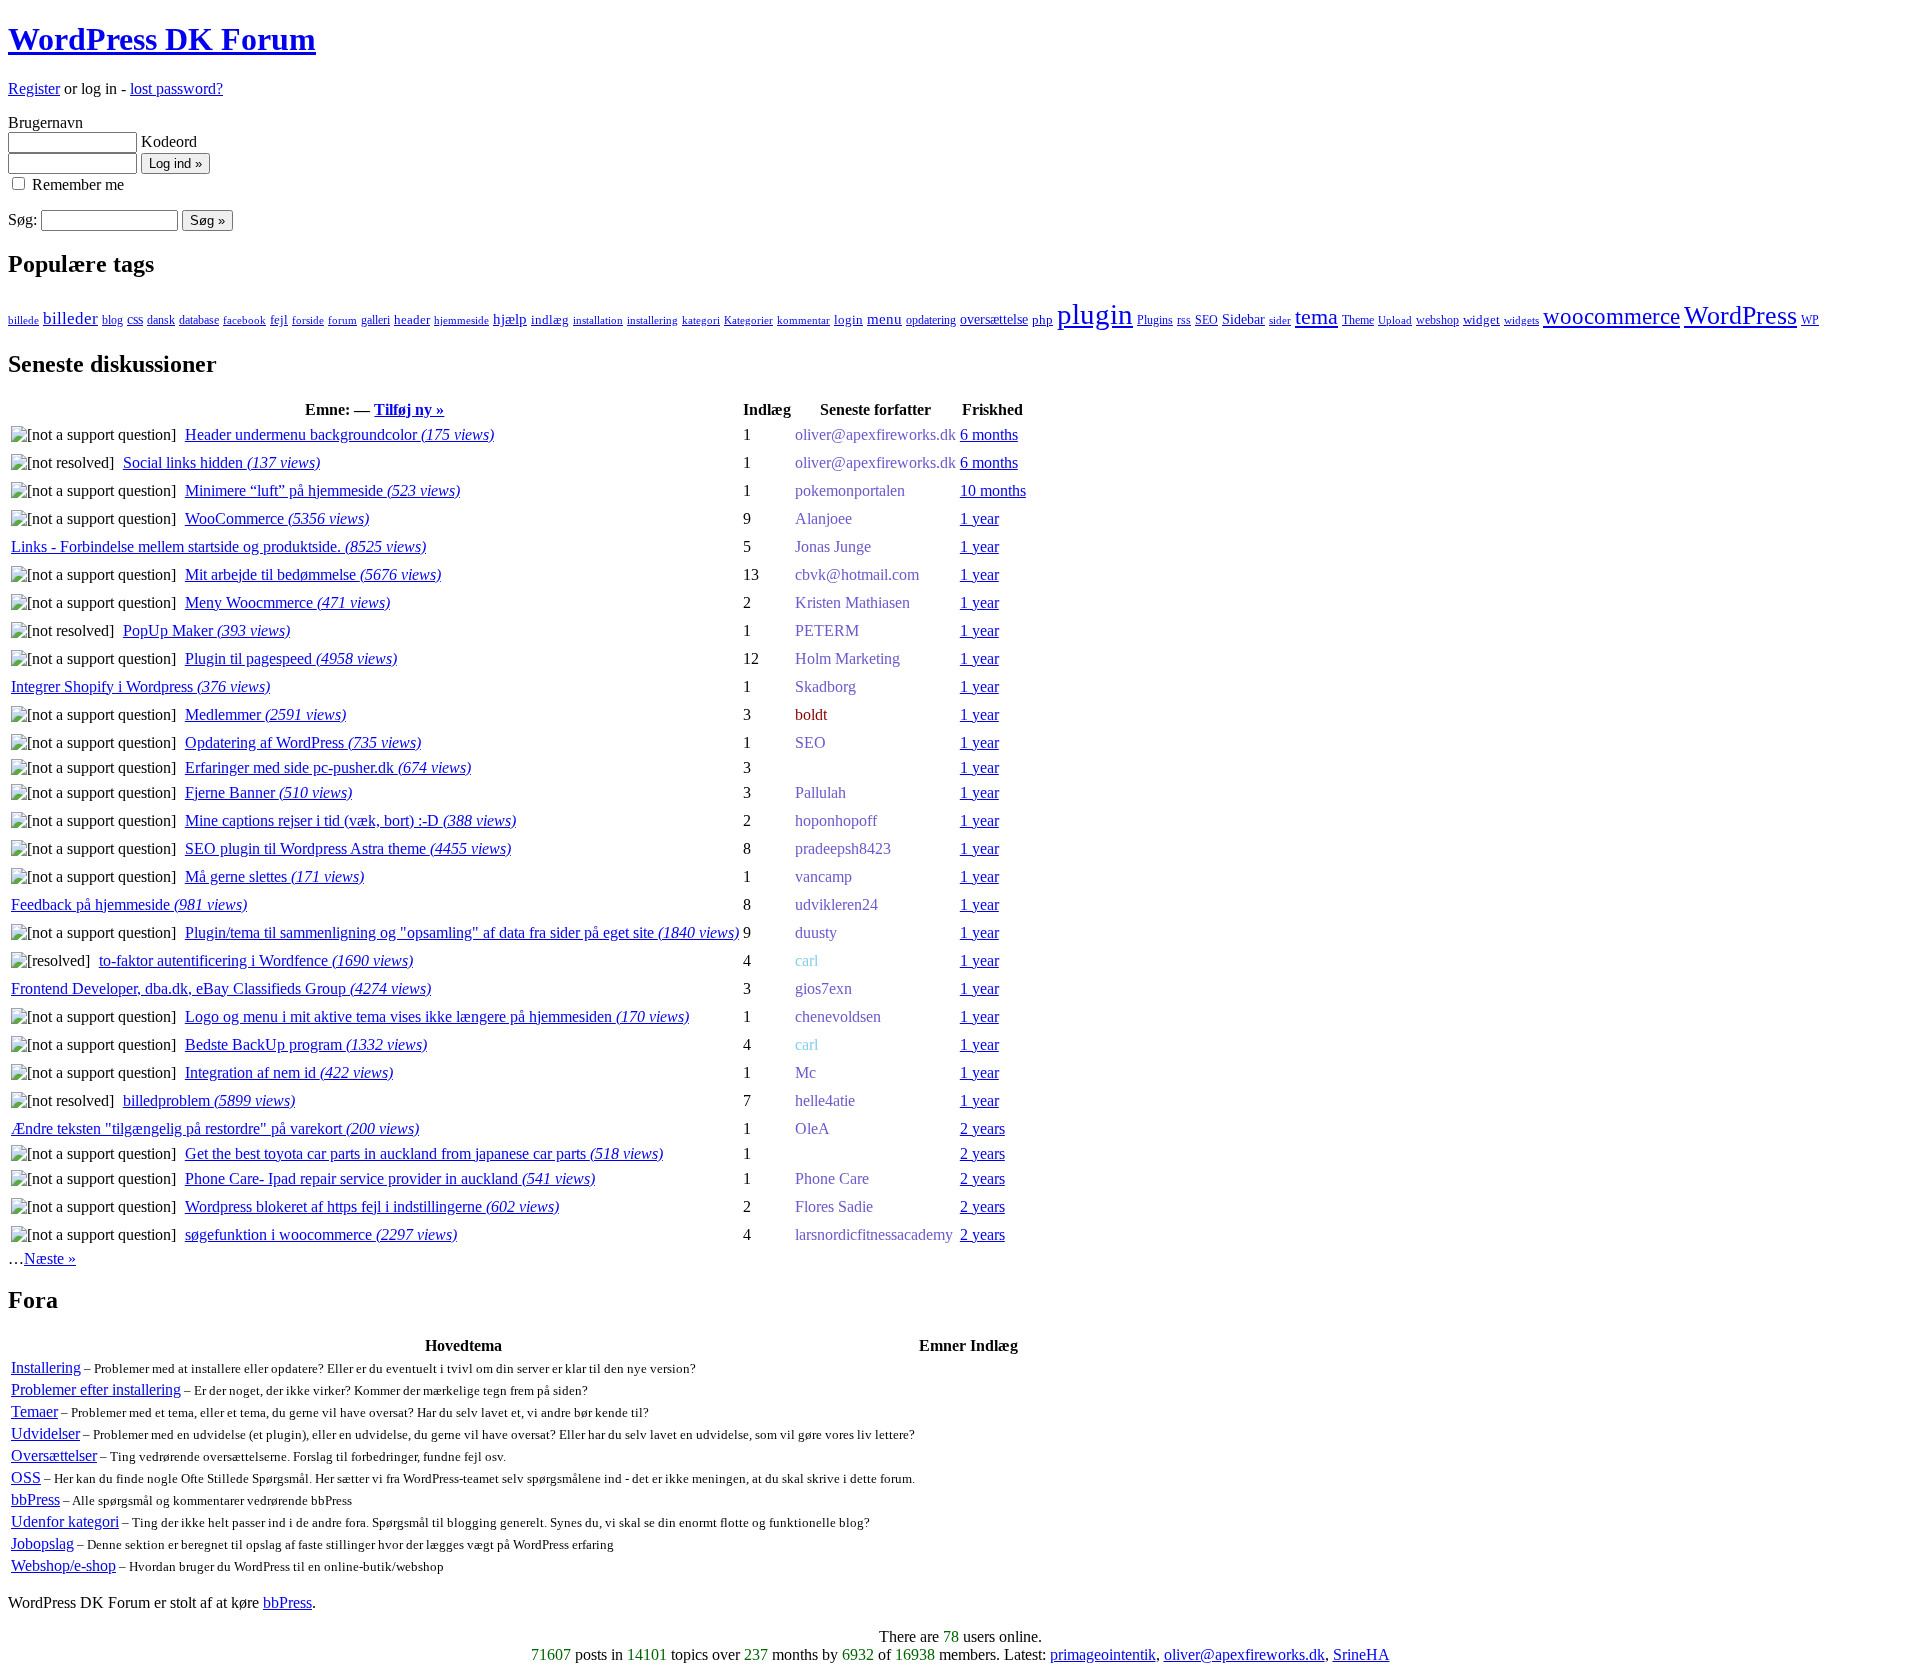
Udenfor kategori (65, 1521)
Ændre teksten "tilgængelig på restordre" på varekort (215, 1128)
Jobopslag (42, 1543)
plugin (1095, 314)
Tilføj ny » (409, 409)
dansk (161, 320)
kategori (701, 320)
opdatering (931, 320)
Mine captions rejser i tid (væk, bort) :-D (350, 820)
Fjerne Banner (268, 792)
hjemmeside (461, 320)
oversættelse (994, 319)
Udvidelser (45, 1433)
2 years (982, 1128)
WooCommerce (277, 518)
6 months (989, 434)
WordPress (1740, 315)
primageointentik (1103, 1654)
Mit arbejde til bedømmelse (313, 574)
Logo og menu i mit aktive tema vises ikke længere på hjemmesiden (437, 1016)
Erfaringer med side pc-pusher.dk (328, 767)
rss (1184, 320)
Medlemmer (265, 714)
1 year (979, 518)
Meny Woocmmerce (287, 602)
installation (598, 320)
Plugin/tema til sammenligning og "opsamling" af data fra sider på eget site (462, 932)
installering (652, 320)
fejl (279, 319)
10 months (993, 490)
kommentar (803, 320)
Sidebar (1243, 319)
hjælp (510, 319)
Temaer (34, 1411)
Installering (46, 1367)
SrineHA (1361, 1654)
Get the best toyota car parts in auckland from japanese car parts (424, 1153)
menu (884, 318)
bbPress (35, 1499)
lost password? (176, 88)
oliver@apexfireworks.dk (1244, 1654)
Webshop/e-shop (63, 1565)
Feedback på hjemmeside (129, 904)
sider (1280, 320)
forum (342, 320)
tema (1316, 317)
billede (23, 320)
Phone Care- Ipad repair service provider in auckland (390, 1178)
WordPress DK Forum (162, 39)
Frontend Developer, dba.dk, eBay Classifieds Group (221, 988)
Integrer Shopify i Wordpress (140, 686)
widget (1481, 319)
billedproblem (209, 1100)
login (848, 319)
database (199, 320)
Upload (1395, 320)
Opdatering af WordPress (303, 742)
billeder (70, 318)
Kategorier (748, 320)
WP (1810, 320)
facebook (244, 320)
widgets (1521, 320)
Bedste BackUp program (306, 1044)
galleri (375, 320)
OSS (26, 1477)
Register (34, 88)
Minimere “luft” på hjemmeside (322, 490)
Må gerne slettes (274, 876)
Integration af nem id (289, 1072)
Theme (1358, 320)
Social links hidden (221, 462)
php (1042, 320)
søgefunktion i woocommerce (321, 1234)
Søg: (22, 219)
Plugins (1155, 320)
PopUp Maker (206, 630)
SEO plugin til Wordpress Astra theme (348, 848)
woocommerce (1611, 316)
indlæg (550, 319)
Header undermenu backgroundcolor (339, 434)
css (135, 319)
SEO (1206, 320)
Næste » (50, 1258)
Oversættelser (54, 1455)
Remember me (76, 184)
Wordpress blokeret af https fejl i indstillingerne (372, 1206)
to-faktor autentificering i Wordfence (256, 960)
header (412, 320)
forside (308, 320)
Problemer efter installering (96, 1389)
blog (112, 320)
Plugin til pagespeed (291, 658)
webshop (1437, 320)
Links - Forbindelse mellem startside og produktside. (218, 546)
